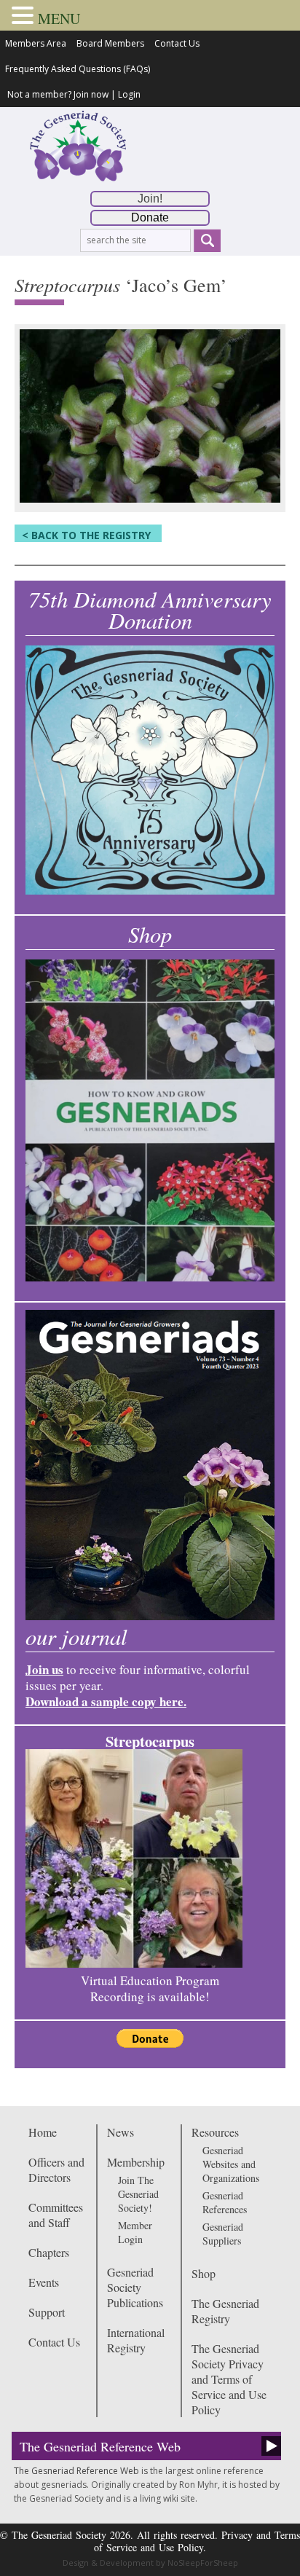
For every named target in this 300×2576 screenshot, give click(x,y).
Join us (44, 1669)
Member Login (135, 2232)
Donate (150, 217)
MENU (59, 19)
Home (43, 2132)
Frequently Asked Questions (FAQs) (78, 69)
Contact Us (177, 43)
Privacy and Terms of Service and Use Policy (197, 2541)
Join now (91, 94)
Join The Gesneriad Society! (138, 2194)
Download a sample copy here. (106, 1701)
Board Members (110, 43)
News (121, 2132)
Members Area (36, 43)
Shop (204, 2273)
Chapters (49, 2252)
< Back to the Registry (86, 535)
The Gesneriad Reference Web (100, 2446)
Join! (150, 199)
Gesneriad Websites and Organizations (231, 2164)
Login (129, 94)
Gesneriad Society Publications (135, 2287)
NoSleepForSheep (203, 2563)
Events (44, 2282)
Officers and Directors (56, 2169)
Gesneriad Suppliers (223, 2234)
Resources (215, 2132)
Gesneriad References (225, 2202)
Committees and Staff (56, 2215)
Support (47, 2312)
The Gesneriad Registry (225, 2311)
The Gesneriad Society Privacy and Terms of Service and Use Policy (229, 2379)
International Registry (136, 2340)
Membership (136, 2162)
